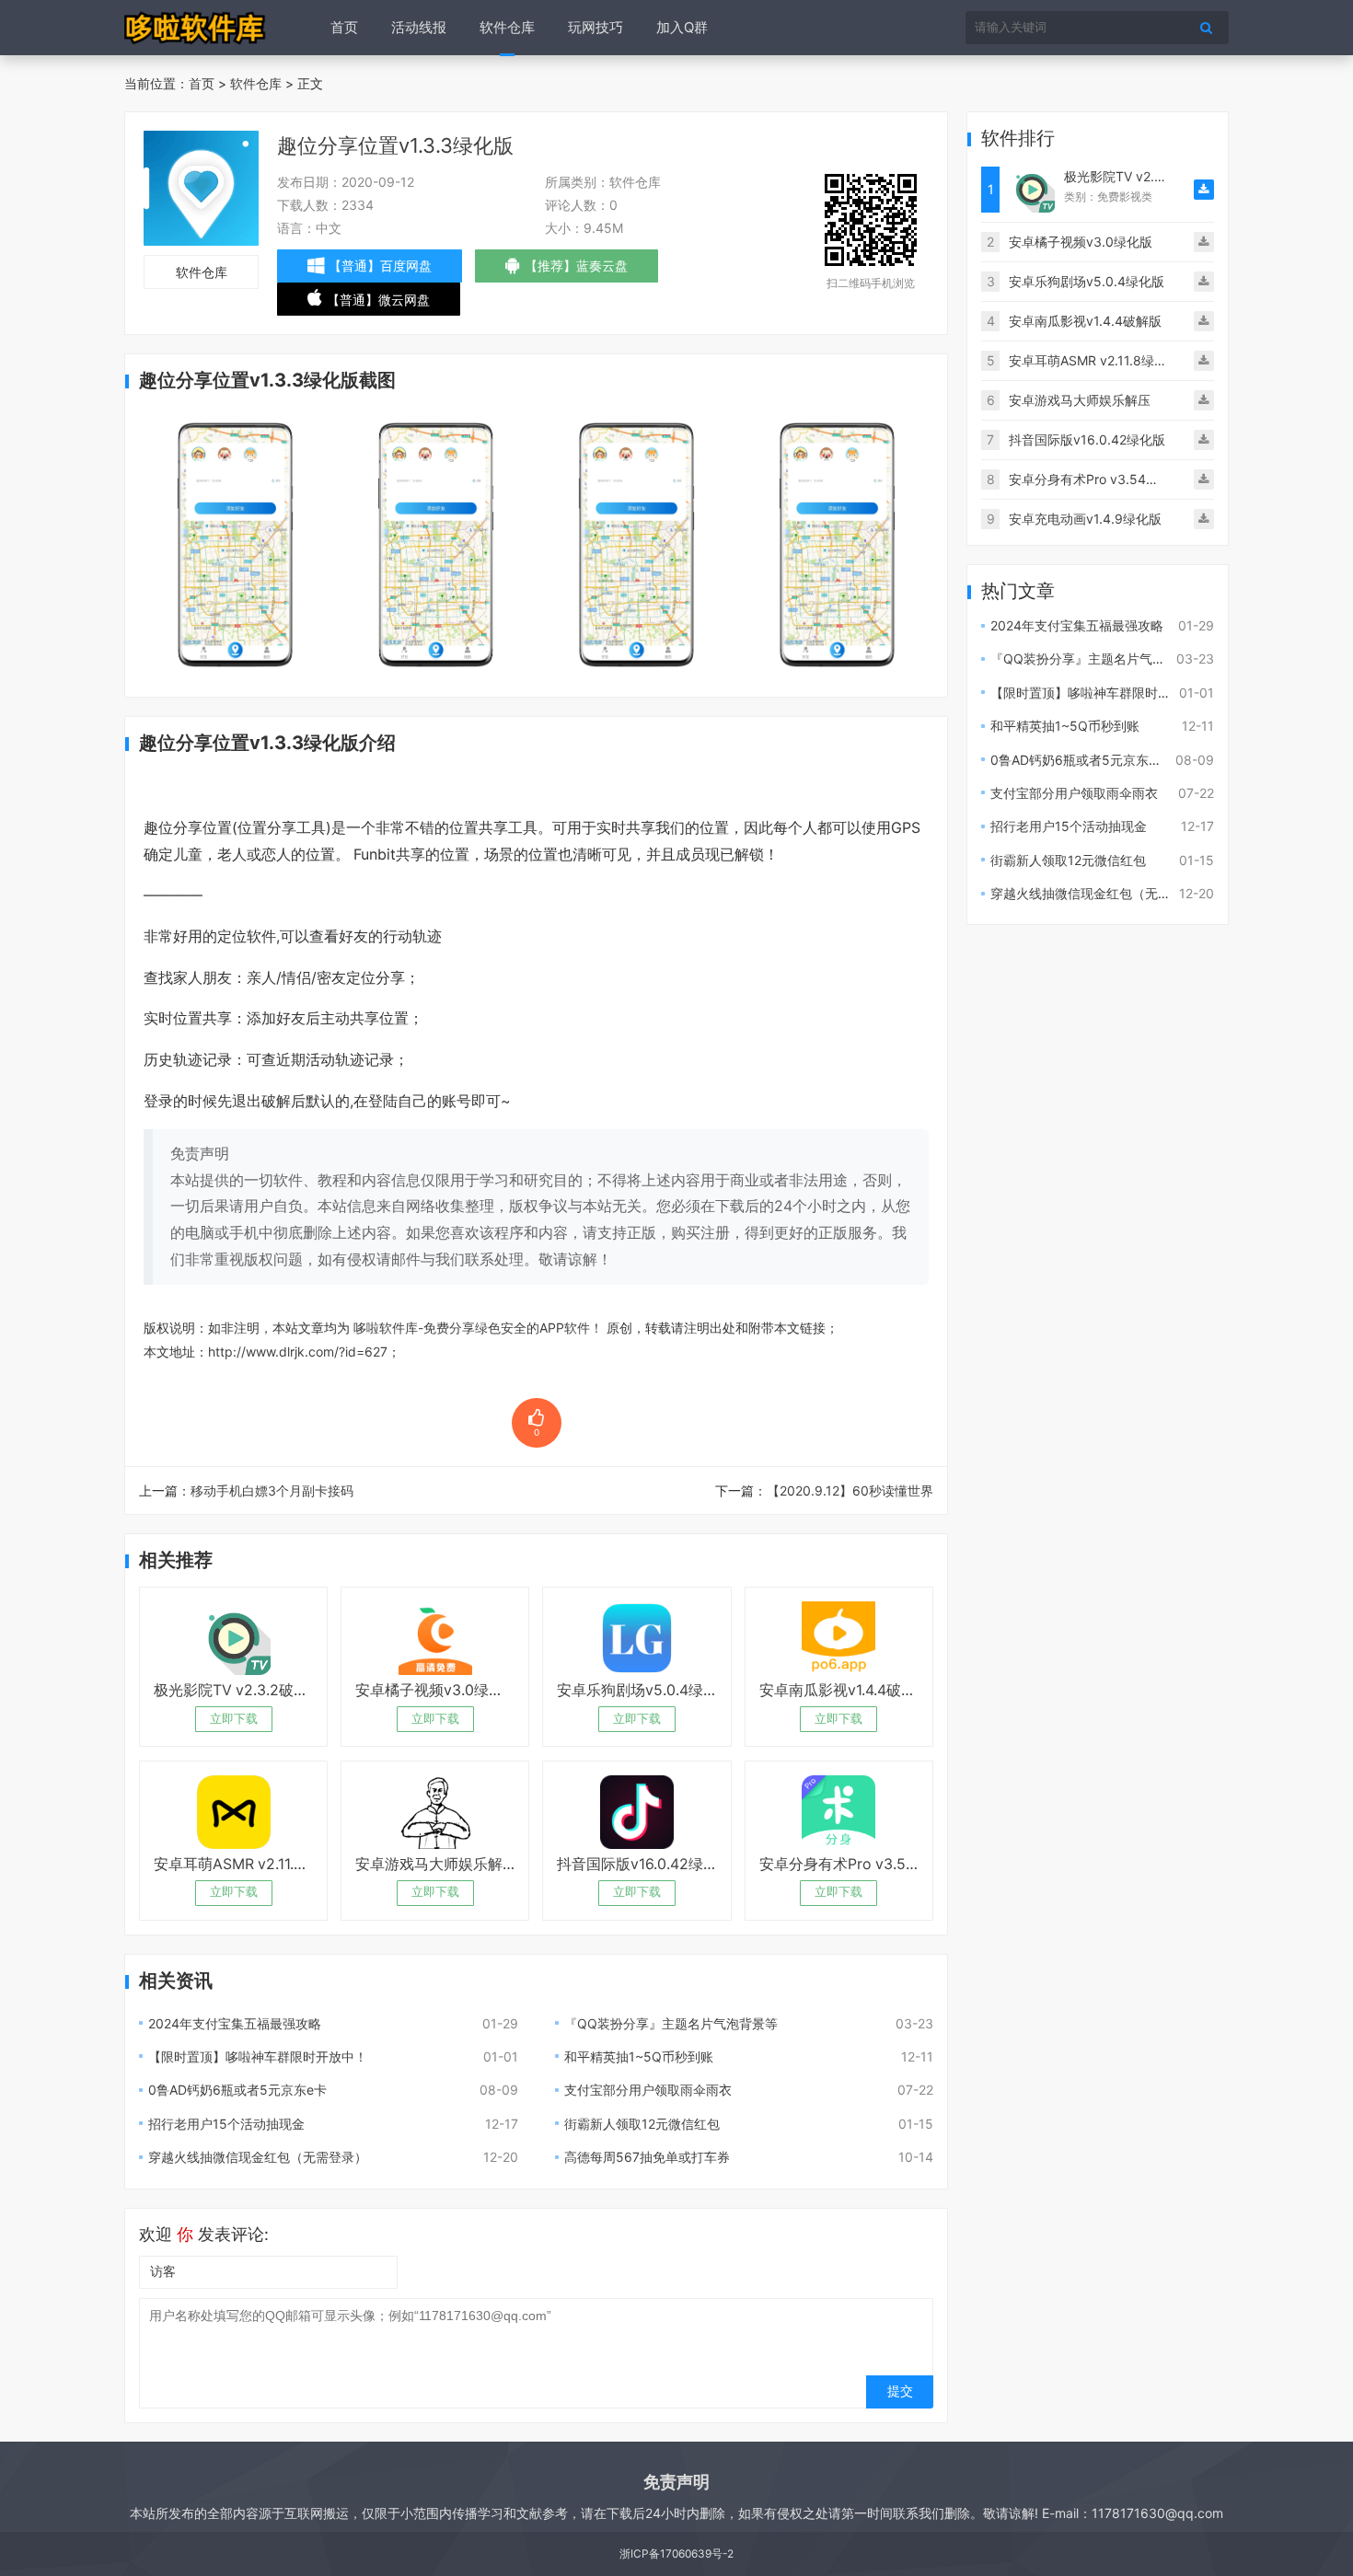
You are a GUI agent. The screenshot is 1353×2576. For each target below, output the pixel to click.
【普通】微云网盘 (378, 304)
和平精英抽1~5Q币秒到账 (639, 2056)
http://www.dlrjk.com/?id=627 (298, 1352)
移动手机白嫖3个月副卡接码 (272, 1490)
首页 (344, 27)
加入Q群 (682, 27)
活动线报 (419, 27)
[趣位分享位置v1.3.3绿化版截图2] (435, 543)
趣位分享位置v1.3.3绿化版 (395, 145)
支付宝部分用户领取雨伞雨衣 (648, 2090)
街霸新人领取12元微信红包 (642, 2124)
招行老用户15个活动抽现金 (226, 2124)
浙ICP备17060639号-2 (676, 2553)
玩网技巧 (596, 27)
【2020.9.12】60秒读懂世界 (850, 1490)
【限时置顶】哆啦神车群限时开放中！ (258, 2056)
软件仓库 (507, 27)
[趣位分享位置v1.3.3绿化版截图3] (637, 543)
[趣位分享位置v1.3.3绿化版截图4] (838, 543)
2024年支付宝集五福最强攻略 (235, 2023)
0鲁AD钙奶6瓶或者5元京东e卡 (237, 2090)
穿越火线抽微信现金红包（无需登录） (258, 2157)
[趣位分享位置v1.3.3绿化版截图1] (235, 543)
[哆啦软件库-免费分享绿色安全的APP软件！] (196, 28)
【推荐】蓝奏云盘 (576, 270)
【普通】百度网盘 (380, 266)
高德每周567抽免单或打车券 (647, 2157)
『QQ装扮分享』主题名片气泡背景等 (671, 2023)
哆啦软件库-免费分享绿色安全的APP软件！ (478, 1328)
